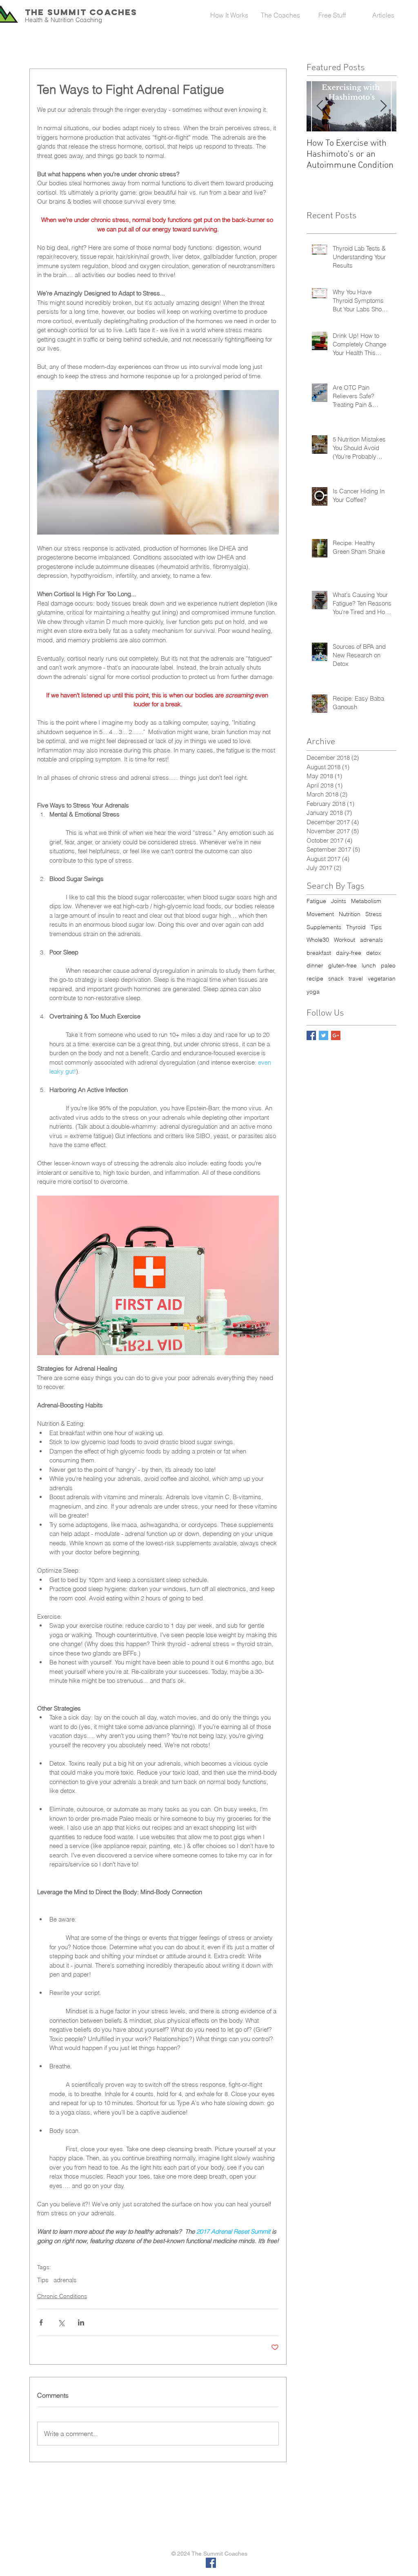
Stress (374, 914)
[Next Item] (383, 106)
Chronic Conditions (62, 2296)
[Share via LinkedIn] (81, 2322)
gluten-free (342, 965)
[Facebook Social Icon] (211, 2563)
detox (374, 953)
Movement (320, 914)
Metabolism (366, 901)
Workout (345, 940)
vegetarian (382, 978)
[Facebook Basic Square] (311, 1035)
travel (356, 978)
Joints (339, 901)
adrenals (65, 2280)
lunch (369, 965)
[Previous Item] (320, 106)
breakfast (319, 953)
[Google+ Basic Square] (336, 1035)
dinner (315, 965)
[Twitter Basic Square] (324, 1035)
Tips (43, 2280)
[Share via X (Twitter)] (61, 2322)
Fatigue (316, 901)
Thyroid (356, 927)
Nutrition (350, 914)
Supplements (324, 927)
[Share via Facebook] (41, 2322)
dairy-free (349, 953)
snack (336, 978)
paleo (388, 965)
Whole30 (318, 940)
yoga (313, 992)
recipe (315, 978)
